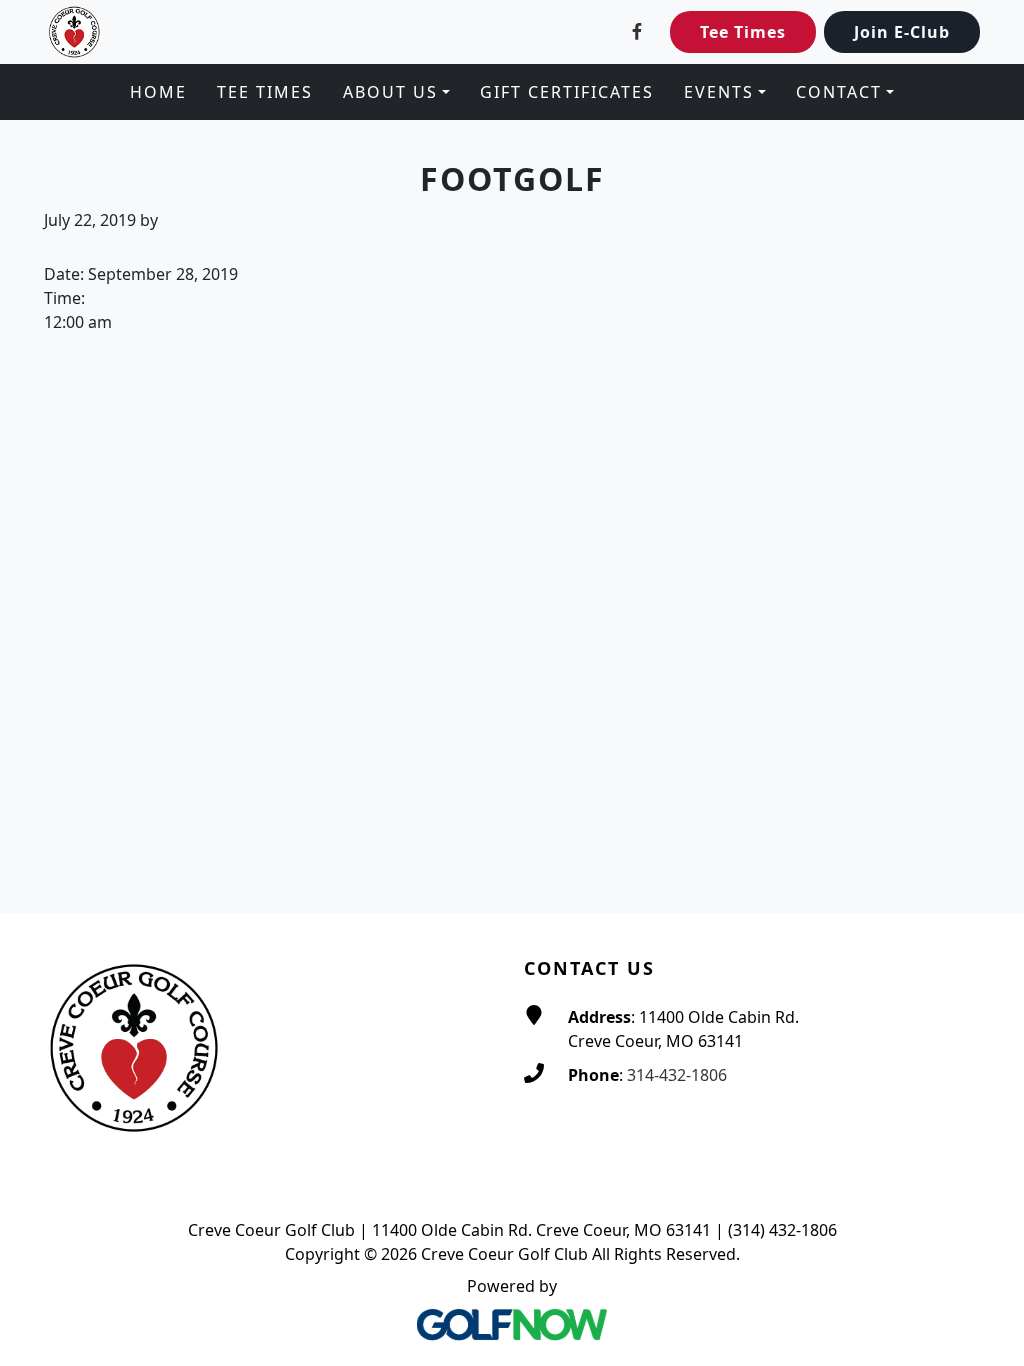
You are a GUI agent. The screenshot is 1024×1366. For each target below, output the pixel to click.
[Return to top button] (985, 875)
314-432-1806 (677, 1075)
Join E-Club (902, 32)
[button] (396, 92)
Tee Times (743, 32)
